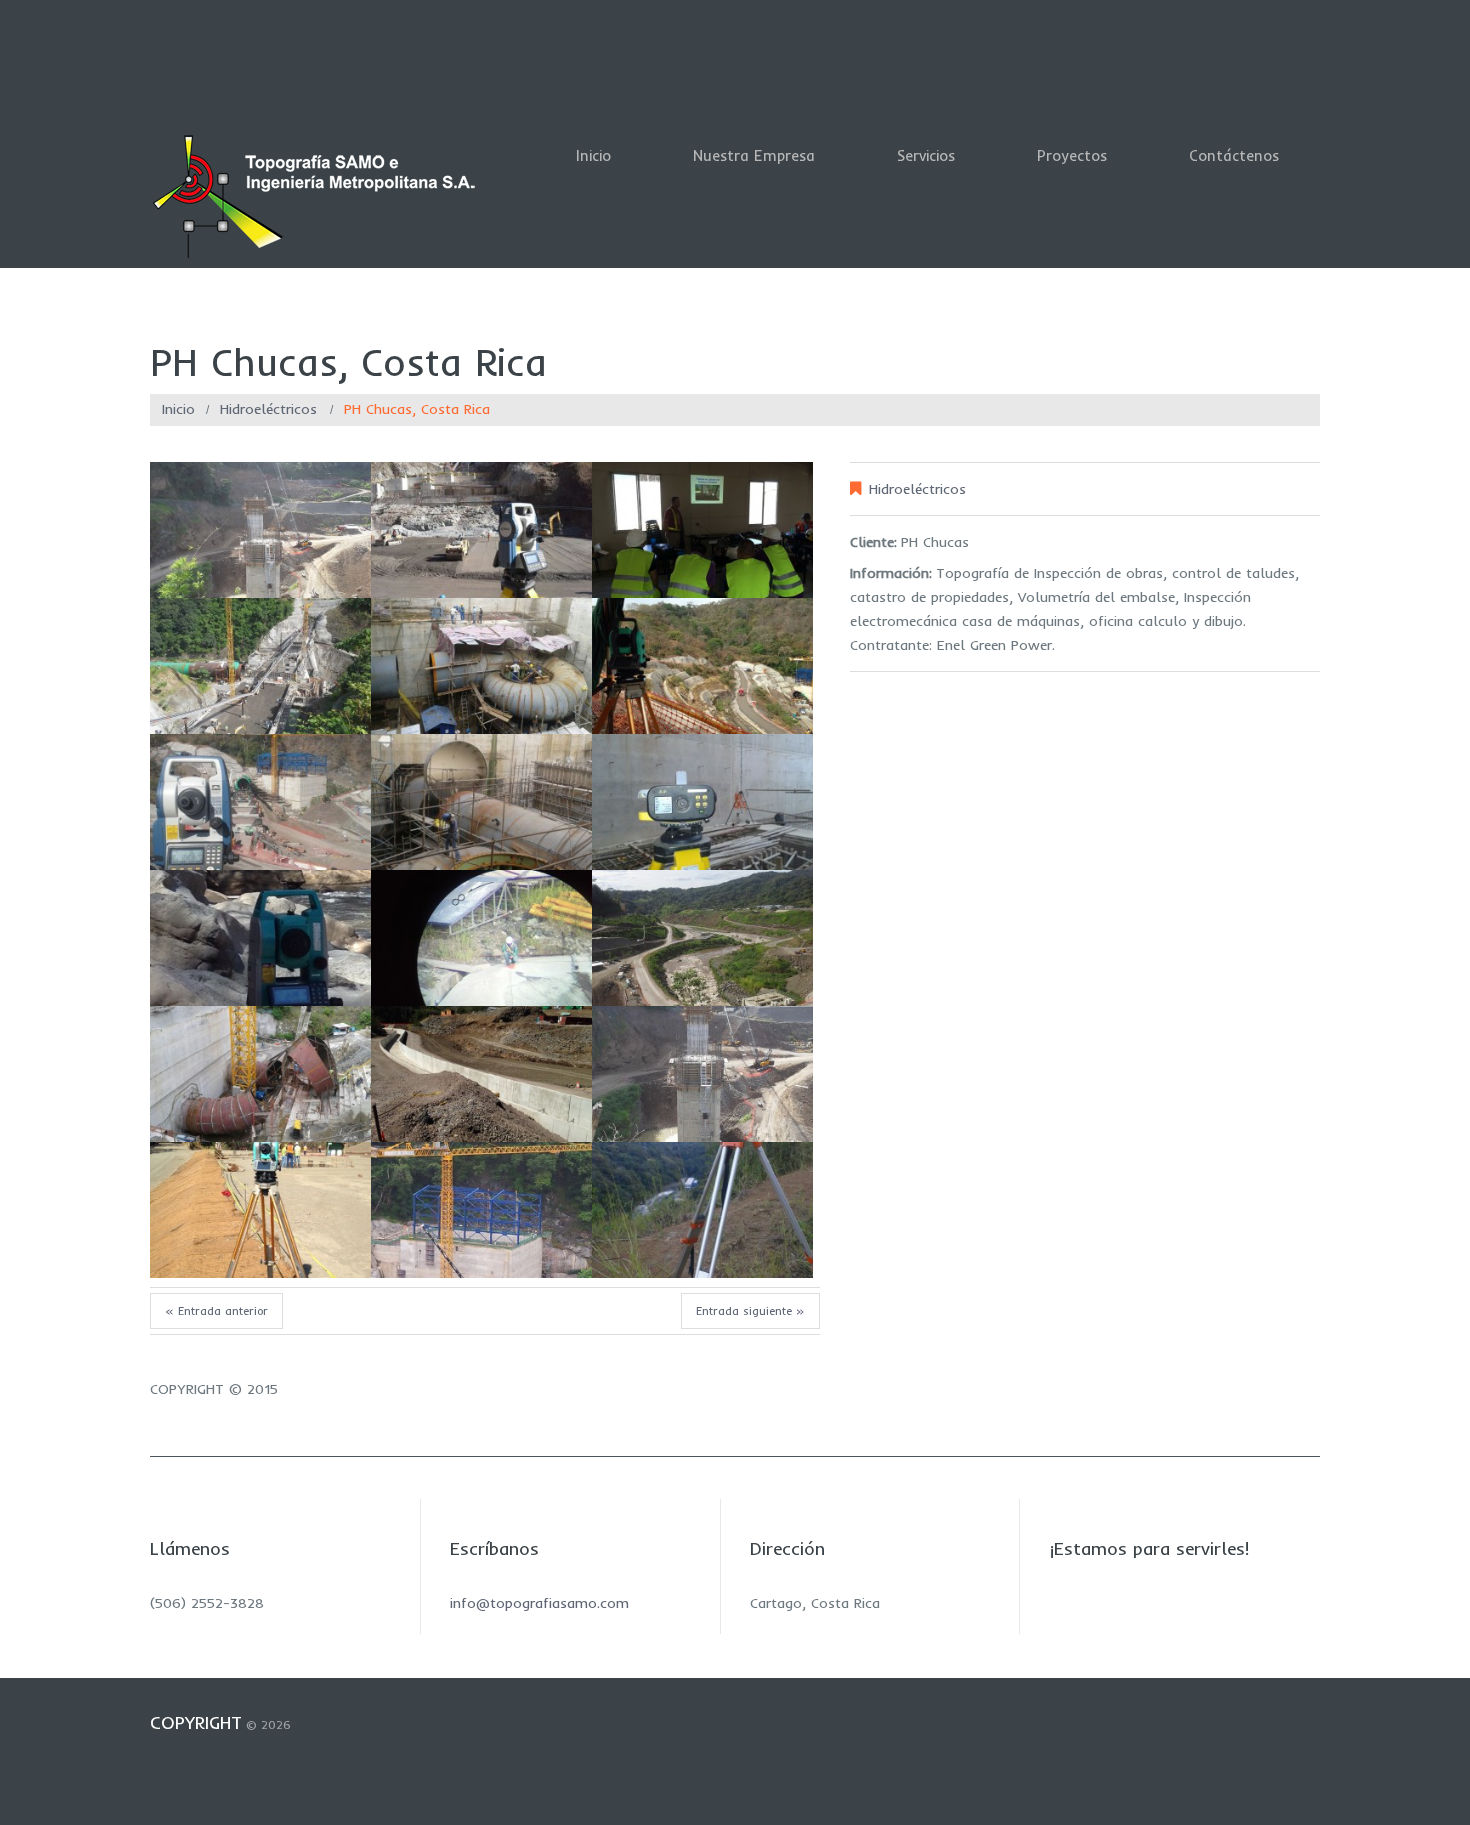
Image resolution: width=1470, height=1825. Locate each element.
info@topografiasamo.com (539, 1603)
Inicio (593, 155)
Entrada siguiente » (750, 1311)
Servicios (926, 155)
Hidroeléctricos (268, 409)
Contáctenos (1234, 155)
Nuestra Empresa (754, 155)
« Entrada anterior (216, 1311)
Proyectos (1072, 155)
